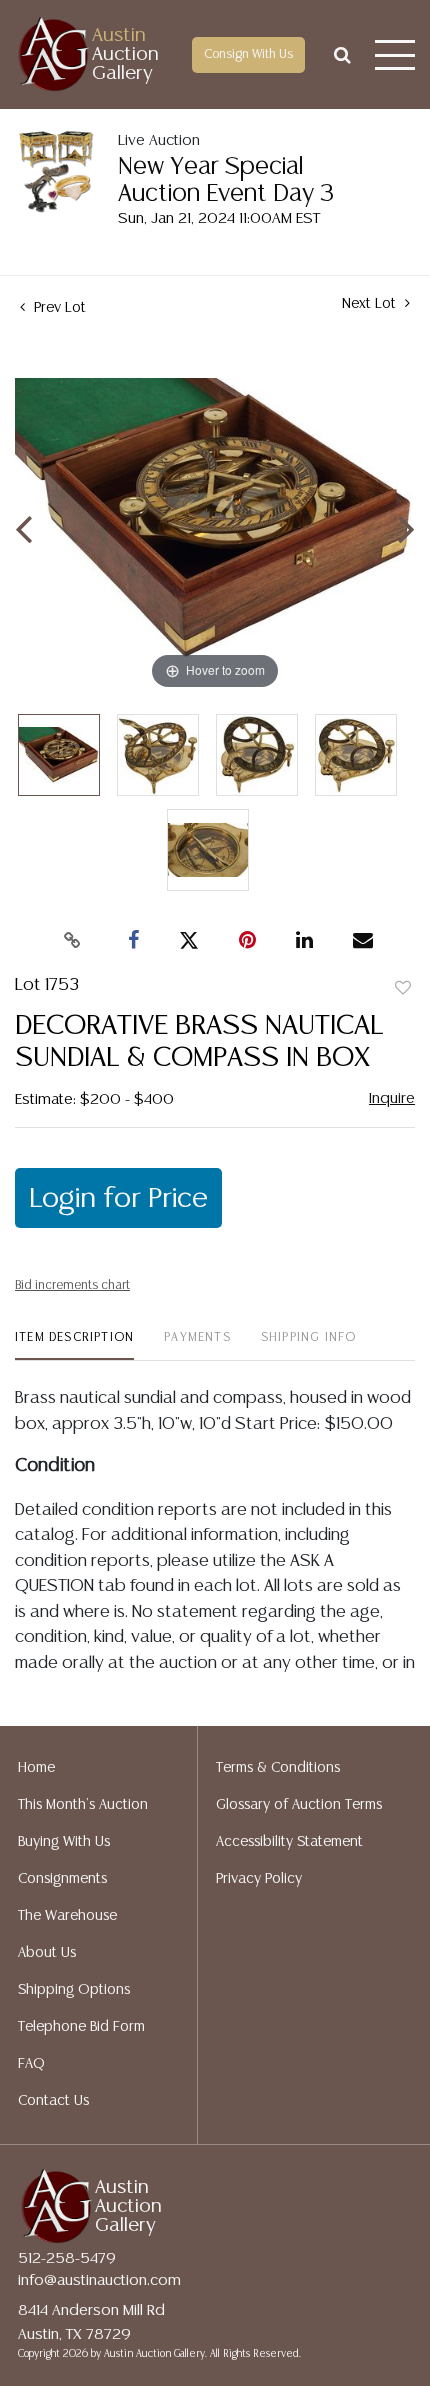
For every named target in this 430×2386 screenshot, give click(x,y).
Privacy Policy (259, 1879)
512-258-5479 (67, 2258)
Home (36, 1768)
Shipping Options (74, 1990)
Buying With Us (64, 1842)
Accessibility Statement (289, 1842)
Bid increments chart (72, 1285)
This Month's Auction (83, 1805)
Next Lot (371, 304)
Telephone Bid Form (81, 2027)
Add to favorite (403, 989)
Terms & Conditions (278, 1768)
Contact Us (53, 2101)
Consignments (62, 1879)
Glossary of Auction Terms (299, 1805)
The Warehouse (67, 1916)
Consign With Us (248, 54)
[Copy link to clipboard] (73, 941)
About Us (47, 1953)
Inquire (392, 1098)
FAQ (31, 2064)
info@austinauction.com (99, 2280)
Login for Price (118, 1199)
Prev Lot (58, 308)
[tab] (74, 1345)
